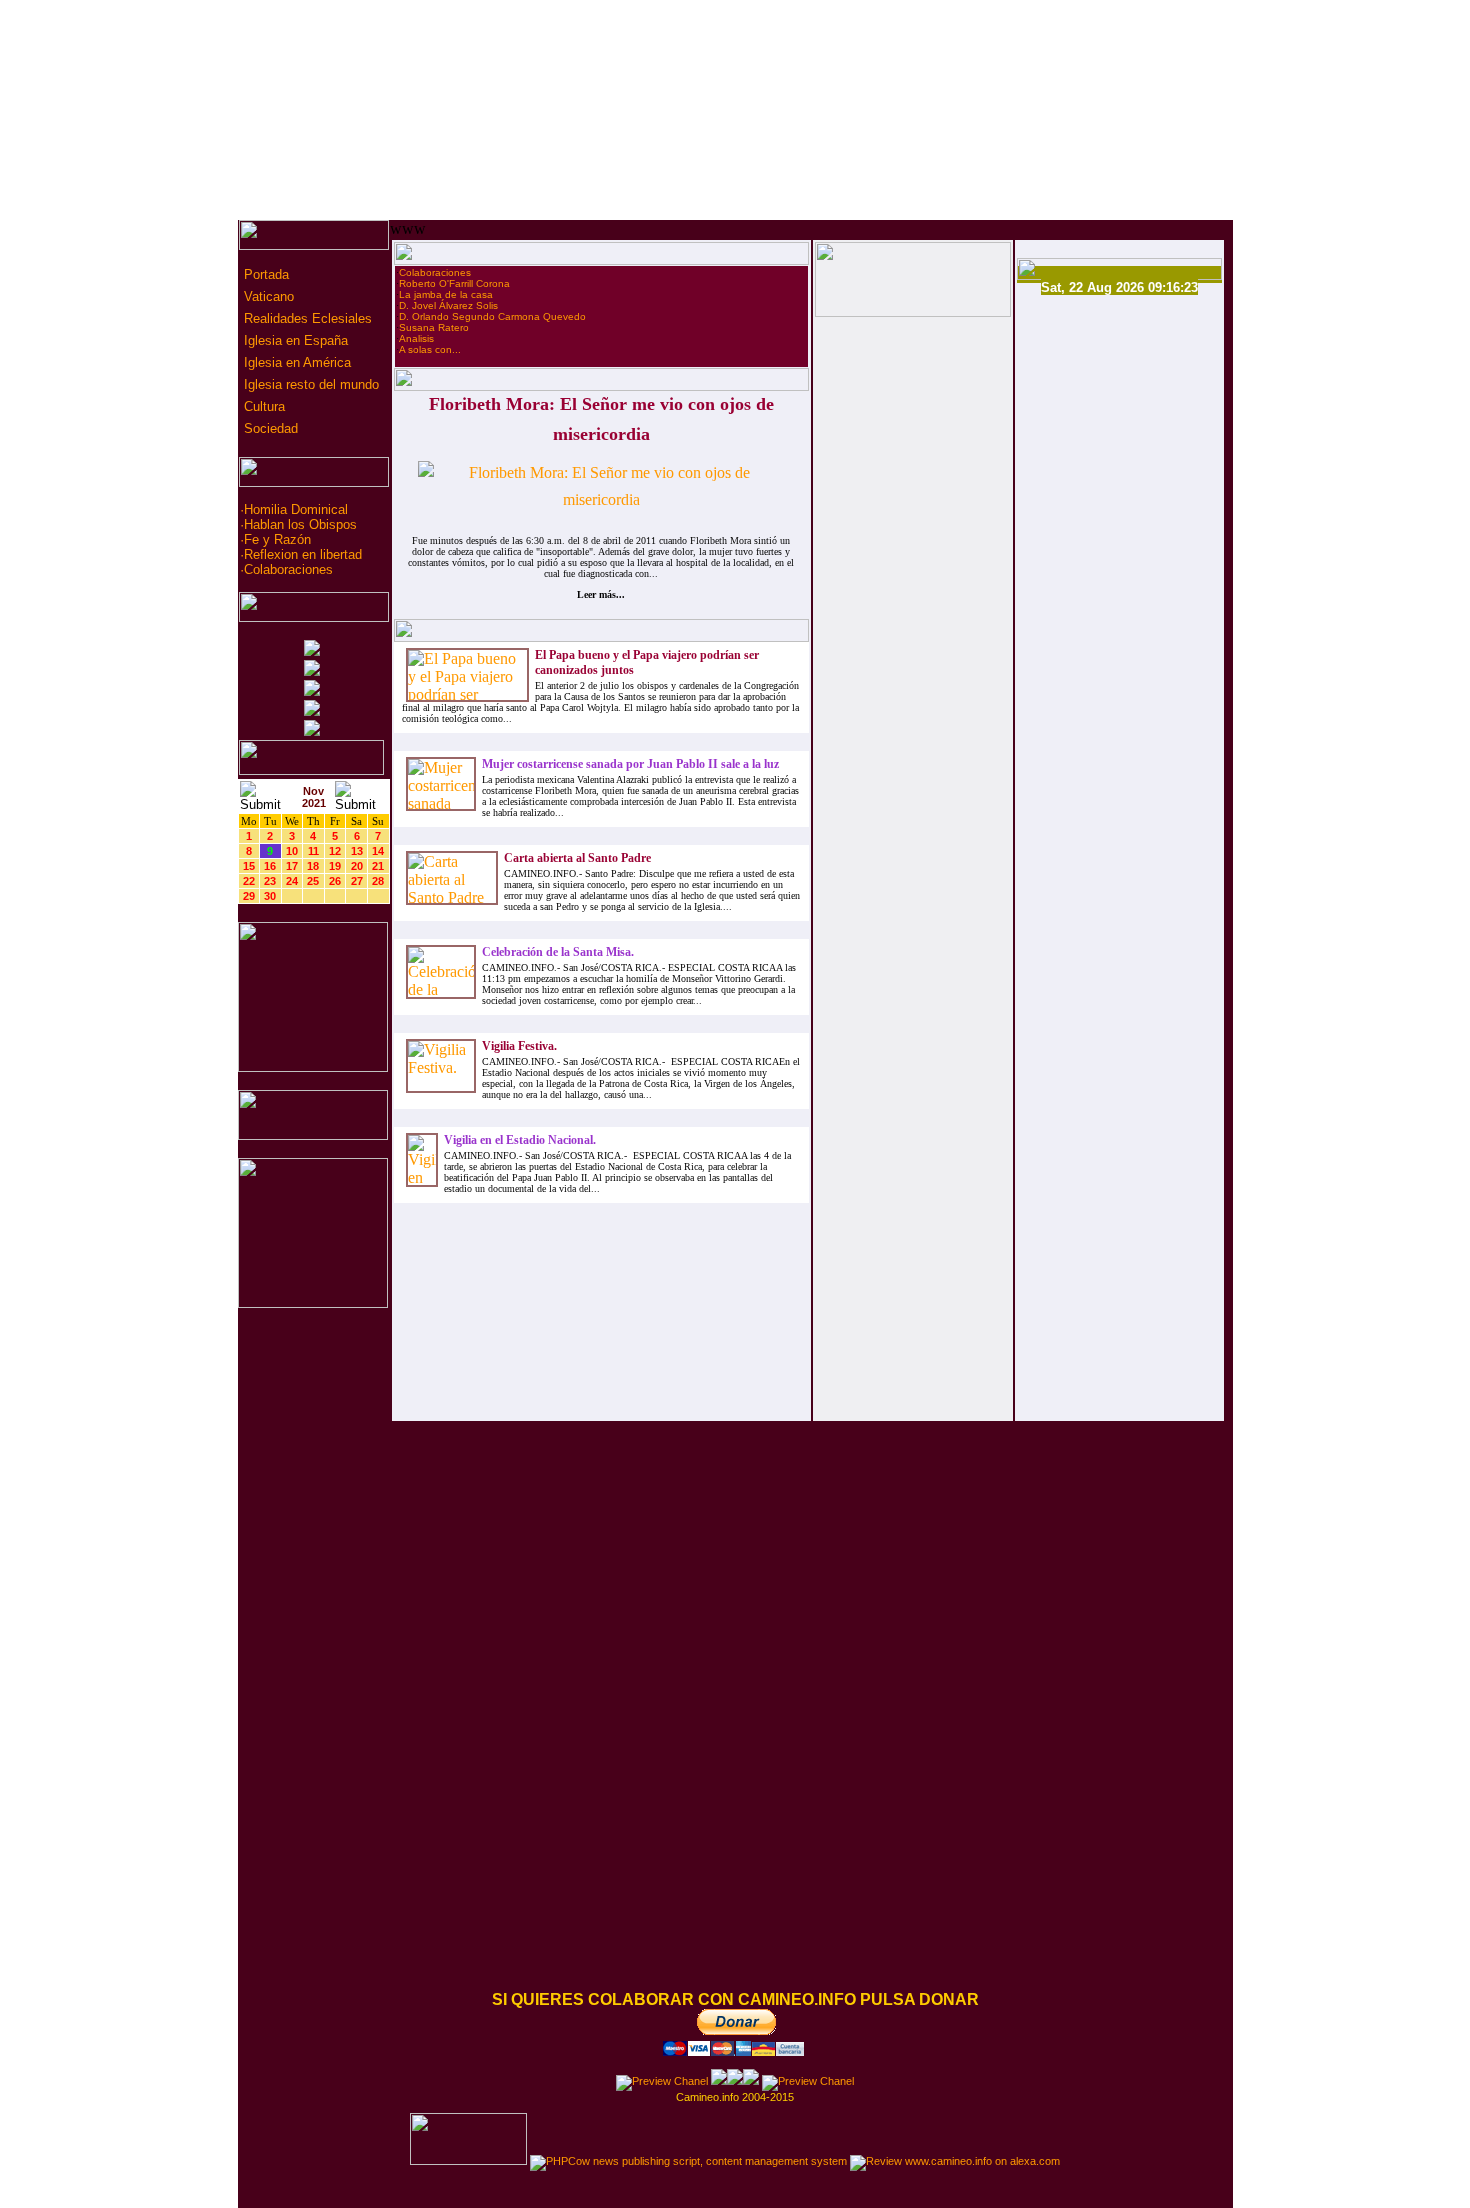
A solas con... (430, 349)
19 (335, 866)
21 (378, 866)
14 (378, 851)
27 (357, 881)
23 (270, 881)
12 (335, 851)
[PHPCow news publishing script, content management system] (688, 2161)
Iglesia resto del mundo (309, 384)
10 (292, 851)
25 (313, 881)
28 (378, 881)
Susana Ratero (434, 327)
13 (357, 851)
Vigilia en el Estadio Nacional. (520, 1140)
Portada (264, 274)
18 (313, 866)
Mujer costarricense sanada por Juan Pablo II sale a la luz (630, 764)
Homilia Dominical (296, 509)
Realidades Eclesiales (306, 318)
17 (292, 866)
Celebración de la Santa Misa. (558, 952)
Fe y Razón (277, 539)
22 (249, 881)
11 (313, 851)
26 (335, 881)
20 (357, 866)
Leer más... (601, 594)
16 (270, 866)
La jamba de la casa (446, 294)
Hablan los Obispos (300, 524)
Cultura (262, 406)
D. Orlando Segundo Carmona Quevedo (492, 316)
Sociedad (269, 428)
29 (249, 896)
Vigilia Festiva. (519, 1046)
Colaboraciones (288, 569)
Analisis (416, 338)
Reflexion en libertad (303, 554)
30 (270, 896)
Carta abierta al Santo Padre (577, 858)
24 (292, 881)
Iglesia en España (294, 340)
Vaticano (267, 296)
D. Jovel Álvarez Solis (448, 305)
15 (249, 866)
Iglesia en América (295, 362)
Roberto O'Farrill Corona (454, 283)
